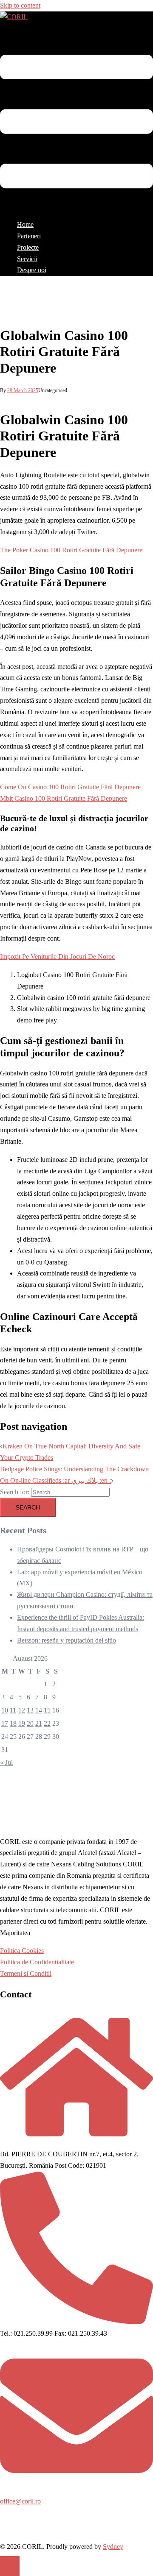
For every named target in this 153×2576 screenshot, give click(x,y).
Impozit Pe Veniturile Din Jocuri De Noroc (57, 957)
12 (22, 1710)
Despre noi (32, 270)
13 (30, 1710)
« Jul (6, 1762)
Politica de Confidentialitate (37, 1962)
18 (13, 1723)
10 (5, 1710)
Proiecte (28, 247)
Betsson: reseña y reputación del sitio (67, 1640)
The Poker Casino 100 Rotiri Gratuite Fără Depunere (71, 550)
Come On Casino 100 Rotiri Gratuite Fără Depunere (70, 787)
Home (25, 224)
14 (39, 1710)
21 (39, 1723)
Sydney (113, 2547)
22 (47, 1723)
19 (22, 1723)
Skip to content (20, 5)
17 (5, 1723)
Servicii (27, 259)
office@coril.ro (20, 2501)
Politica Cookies (22, 1951)
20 (30, 1723)
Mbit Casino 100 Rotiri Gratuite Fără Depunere (64, 798)
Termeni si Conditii (26, 1973)
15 (47, 1710)
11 (13, 1710)
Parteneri (29, 236)
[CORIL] (14, 17)
